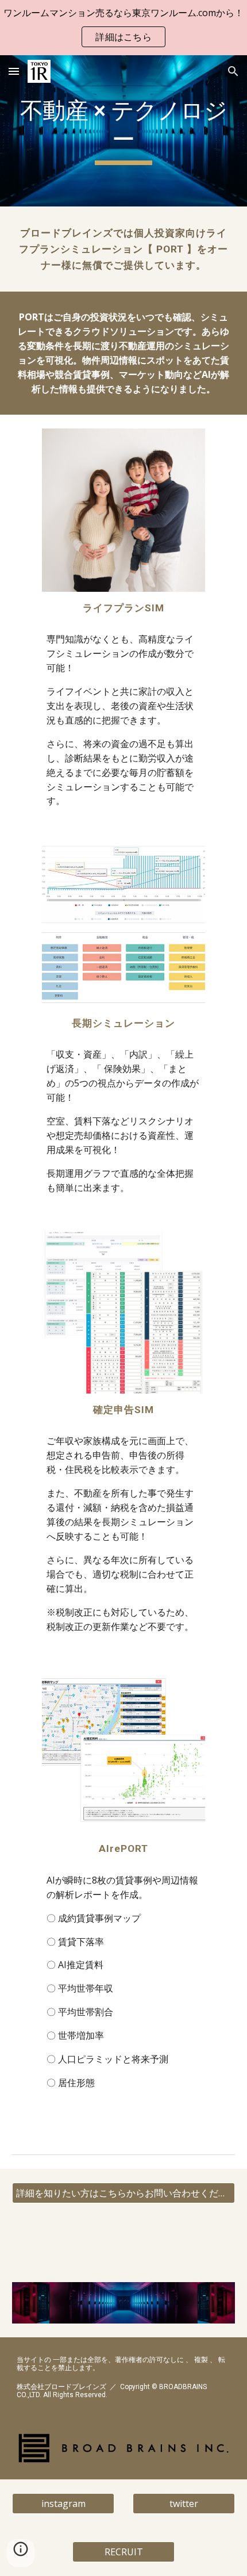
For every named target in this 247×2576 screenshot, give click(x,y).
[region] (123, 28)
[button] (14, 71)
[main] (124, 131)
